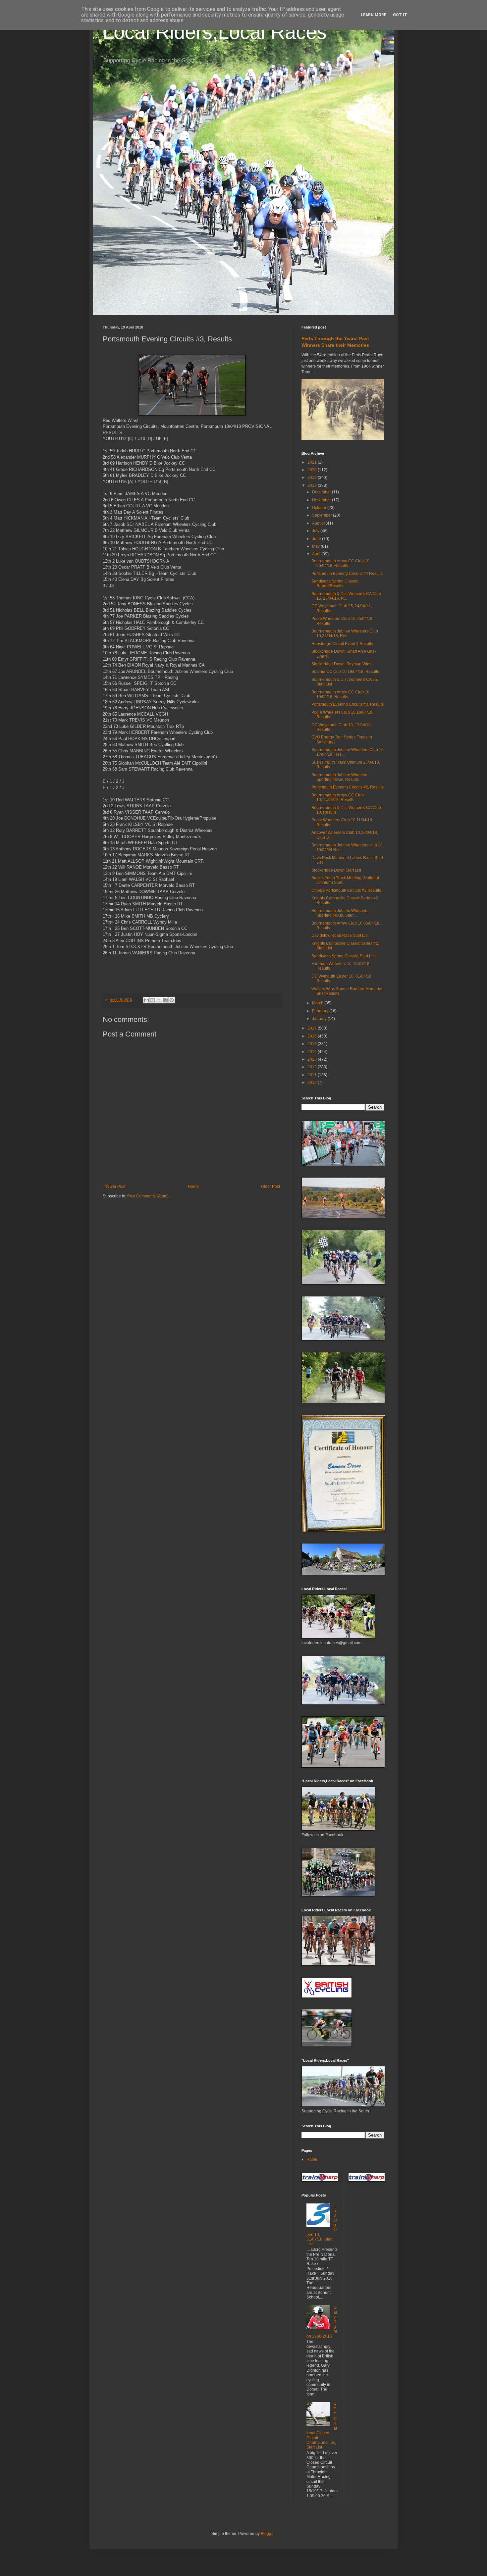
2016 (313, 1036)
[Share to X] (159, 1000)
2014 (313, 1052)
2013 (313, 1059)
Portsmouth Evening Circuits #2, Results (348, 787)
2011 (313, 1075)
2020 (313, 470)
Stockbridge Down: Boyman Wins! (342, 664)
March (318, 1003)
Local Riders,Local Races (215, 32)
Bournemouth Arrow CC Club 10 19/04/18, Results (340, 694)
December (322, 492)
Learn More (374, 15)
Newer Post (115, 1187)
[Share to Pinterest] (172, 1000)
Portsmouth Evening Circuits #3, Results (348, 704)
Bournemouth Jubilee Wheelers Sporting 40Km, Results (340, 777)
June (317, 539)
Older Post (271, 1187)
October (320, 508)
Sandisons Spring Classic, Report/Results (335, 583)
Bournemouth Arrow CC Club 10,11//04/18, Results (338, 797)
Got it (400, 15)
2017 (313, 1028)
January (320, 1019)
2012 (313, 1067)
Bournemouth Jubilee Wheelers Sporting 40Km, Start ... (340, 913)
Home (193, 1187)
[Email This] (146, 1000)
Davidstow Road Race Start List (340, 935)
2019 (313, 478)
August (319, 523)
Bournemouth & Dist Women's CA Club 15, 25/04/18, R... (346, 596)
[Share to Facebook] (165, 1000)
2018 (313, 485)
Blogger (268, 2534)
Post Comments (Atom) (148, 1196)
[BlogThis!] (153, 1000)
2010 (313, 1083)
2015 (313, 1044)
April (317, 554)
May (316, 546)
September (323, 515)
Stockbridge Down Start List (336, 870)
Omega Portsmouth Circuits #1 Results (346, 890)
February (321, 1011)
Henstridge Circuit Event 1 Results (342, 644)
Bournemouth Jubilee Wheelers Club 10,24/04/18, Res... (345, 633)
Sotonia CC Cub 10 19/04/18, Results (345, 672)
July (316, 531)
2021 (313, 462)
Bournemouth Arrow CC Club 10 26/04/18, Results (340, 563)
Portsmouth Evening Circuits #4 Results (347, 574)
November (322, 500)
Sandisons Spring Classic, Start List (343, 956)
